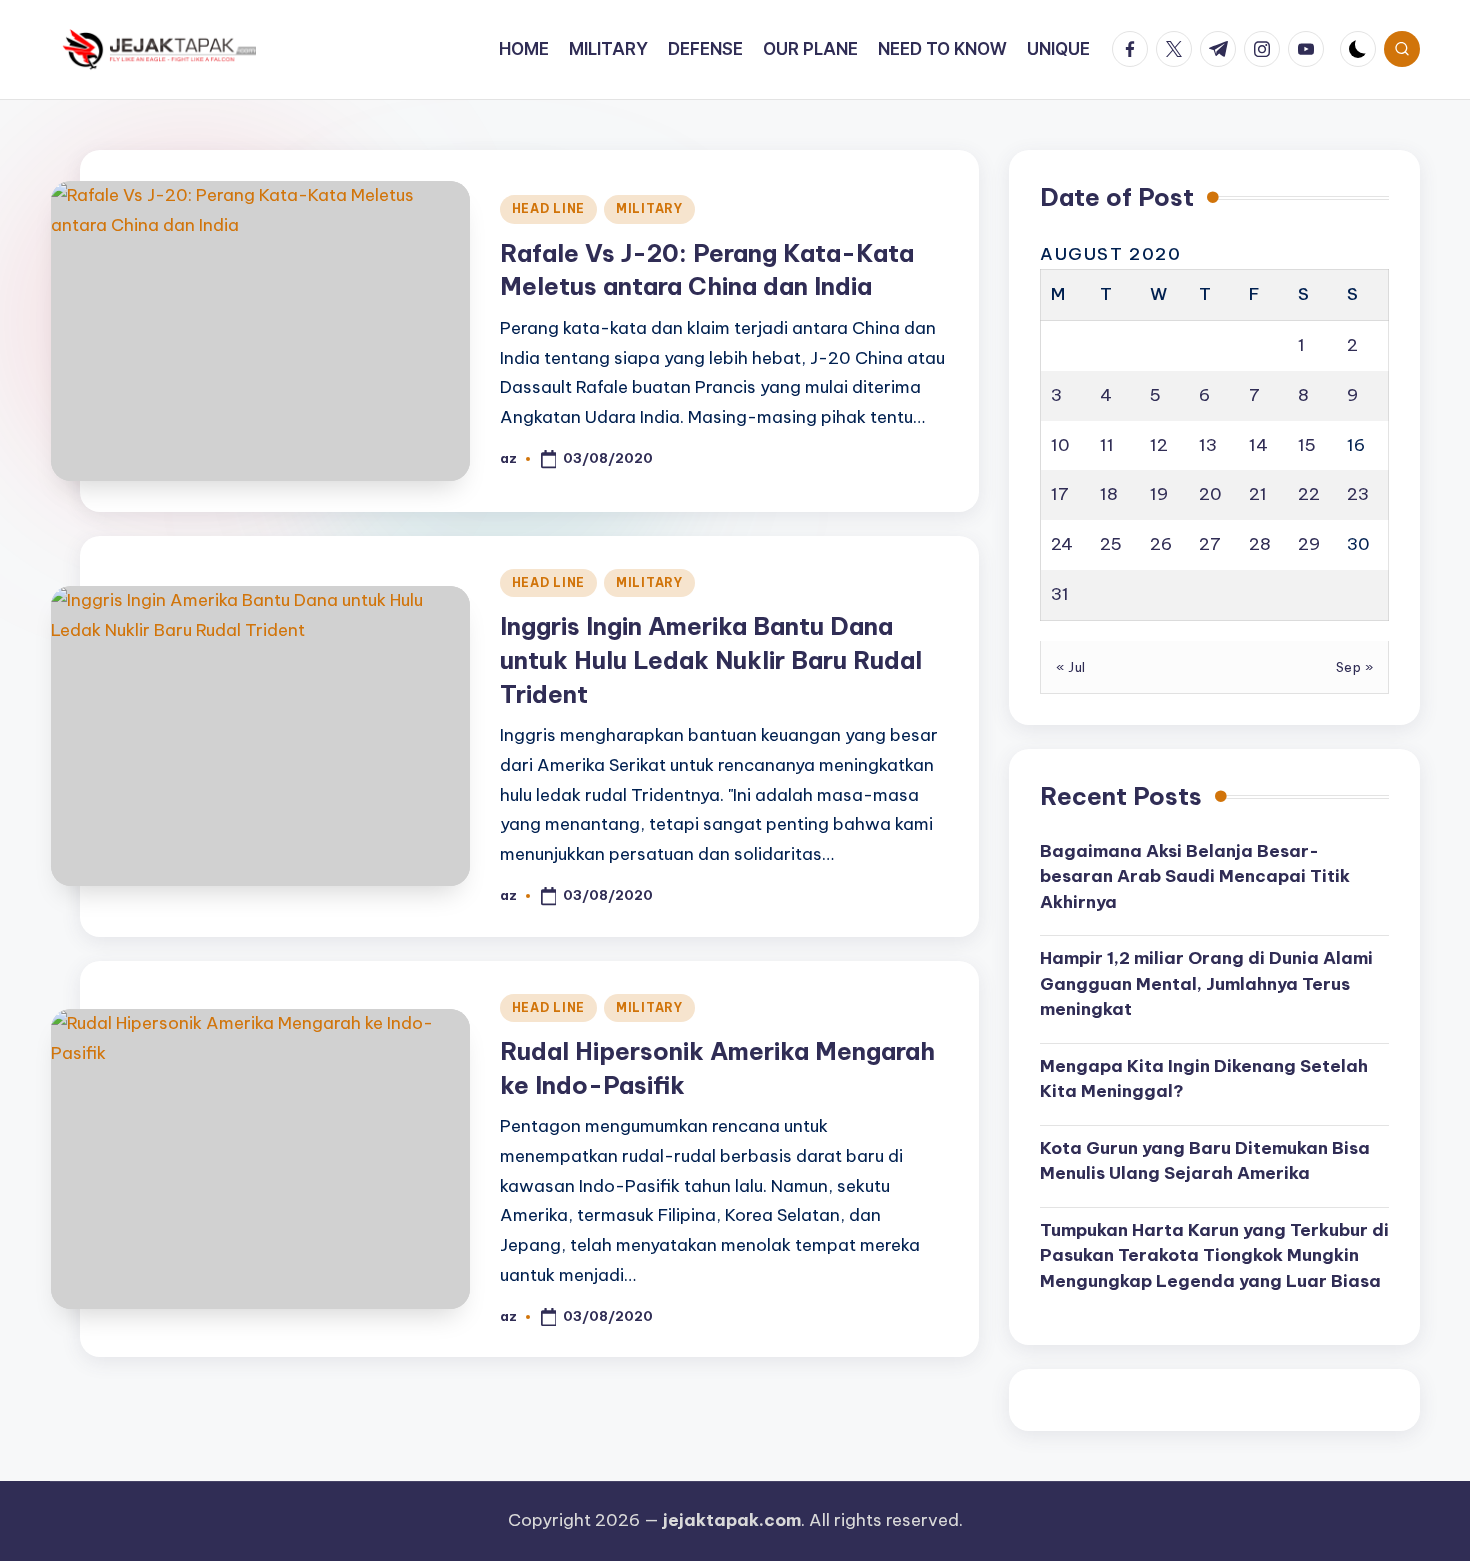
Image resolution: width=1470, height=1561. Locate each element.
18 (1109, 494)
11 (1107, 445)
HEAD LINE (548, 208)
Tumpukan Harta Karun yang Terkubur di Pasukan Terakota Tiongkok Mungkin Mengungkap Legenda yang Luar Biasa (1214, 1255)
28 (1260, 544)
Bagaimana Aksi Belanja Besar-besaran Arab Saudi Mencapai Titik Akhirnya (1195, 876)
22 (1309, 494)
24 (1062, 544)
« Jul (1071, 667)
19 (1159, 494)
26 (1161, 544)
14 (1258, 445)
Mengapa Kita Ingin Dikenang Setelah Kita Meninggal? (1204, 1079)
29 (1309, 544)
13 (1208, 445)
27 (1210, 544)
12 (1159, 445)
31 (1060, 594)
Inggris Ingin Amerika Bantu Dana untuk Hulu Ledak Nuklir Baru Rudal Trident (711, 659)
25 (1111, 544)
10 (1060, 445)
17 (1060, 494)
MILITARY (649, 208)
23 (1358, 494)
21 (1258, 494)
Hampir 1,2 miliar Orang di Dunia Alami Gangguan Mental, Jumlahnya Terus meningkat (1206, 983)
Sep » (1355, 667)
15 (1307, 445)
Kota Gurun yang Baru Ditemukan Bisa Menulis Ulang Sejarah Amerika (1205, 1161)
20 (1210, 494)
